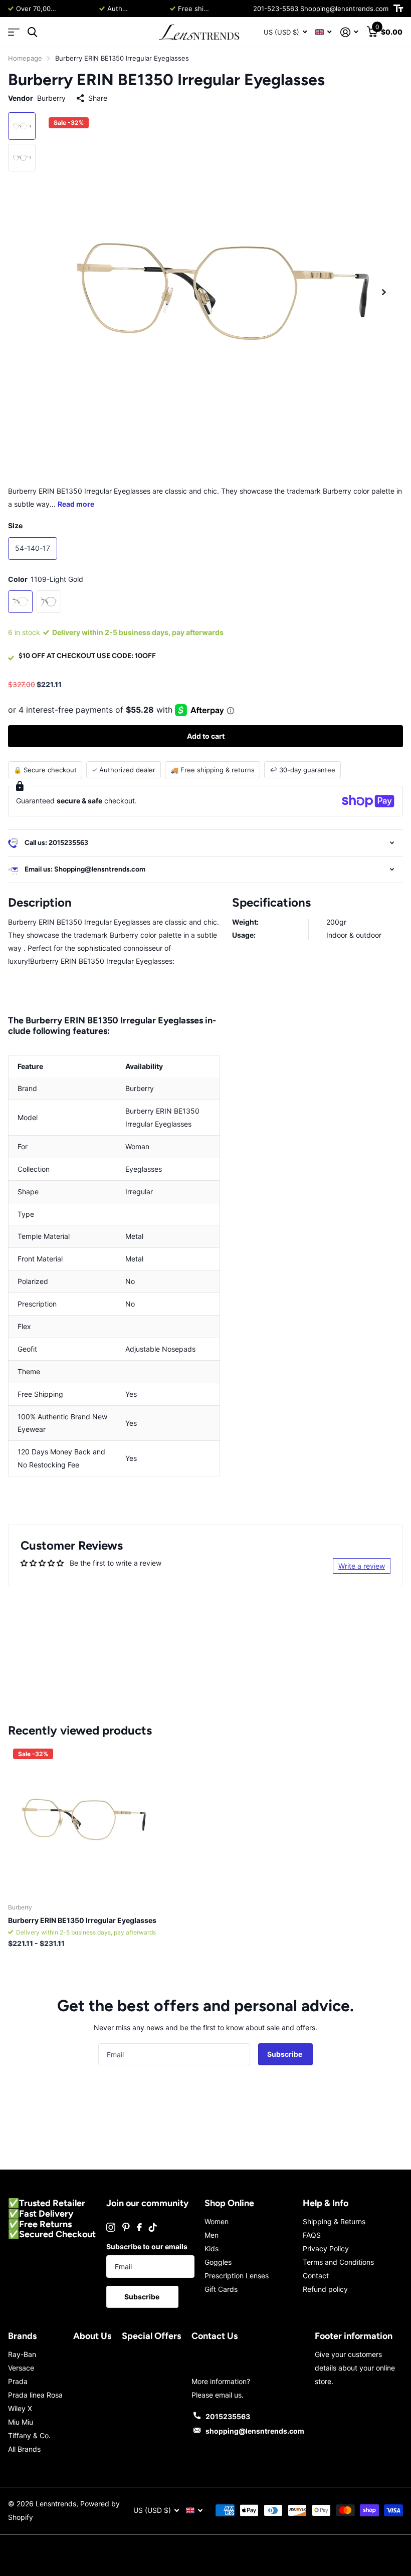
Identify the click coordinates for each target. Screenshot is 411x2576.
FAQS (312, 2235)
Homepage (25, 58)
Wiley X (20, 2408)
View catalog (14, 32)
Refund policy (325, 2289)
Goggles (218, 2262)
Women (217, 2221)
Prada (18, 2381)
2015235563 (228, 2416)
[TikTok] (153, 2227)
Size (15, 525)
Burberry (51, 98)
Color (46, 579)
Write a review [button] (362, 1566)
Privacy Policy (326, 2248)
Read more (77, 9)
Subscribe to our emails (147, 2246)
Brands (22, 2336)
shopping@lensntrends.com (255, 2431)
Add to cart (206, 736)
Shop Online (229, 2203)
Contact (316, 2276)
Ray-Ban (22, 2354)
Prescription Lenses (237, 2276)
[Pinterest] (126, 2227)
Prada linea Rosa (35, 2395)
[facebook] (139, 2227)
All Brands (24, 2449)
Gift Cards (221, 2289)
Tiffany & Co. (29, 2435)
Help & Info (326, 2203)
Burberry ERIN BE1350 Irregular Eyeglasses (82, 1920)
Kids (212, 2248)
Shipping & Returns (334, 2221)
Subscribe (285, 2054)
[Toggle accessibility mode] (398, 9)
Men (212, 2235)
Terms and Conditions (338, 2262)
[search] (32, 32)
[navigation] (22, 126)
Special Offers (151, 2336)
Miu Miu (21, 2422)
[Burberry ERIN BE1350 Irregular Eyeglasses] (84, 1820)
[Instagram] (111, 2227)
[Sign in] (349, 32)
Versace (21, 2368)
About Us (92, 2336)
